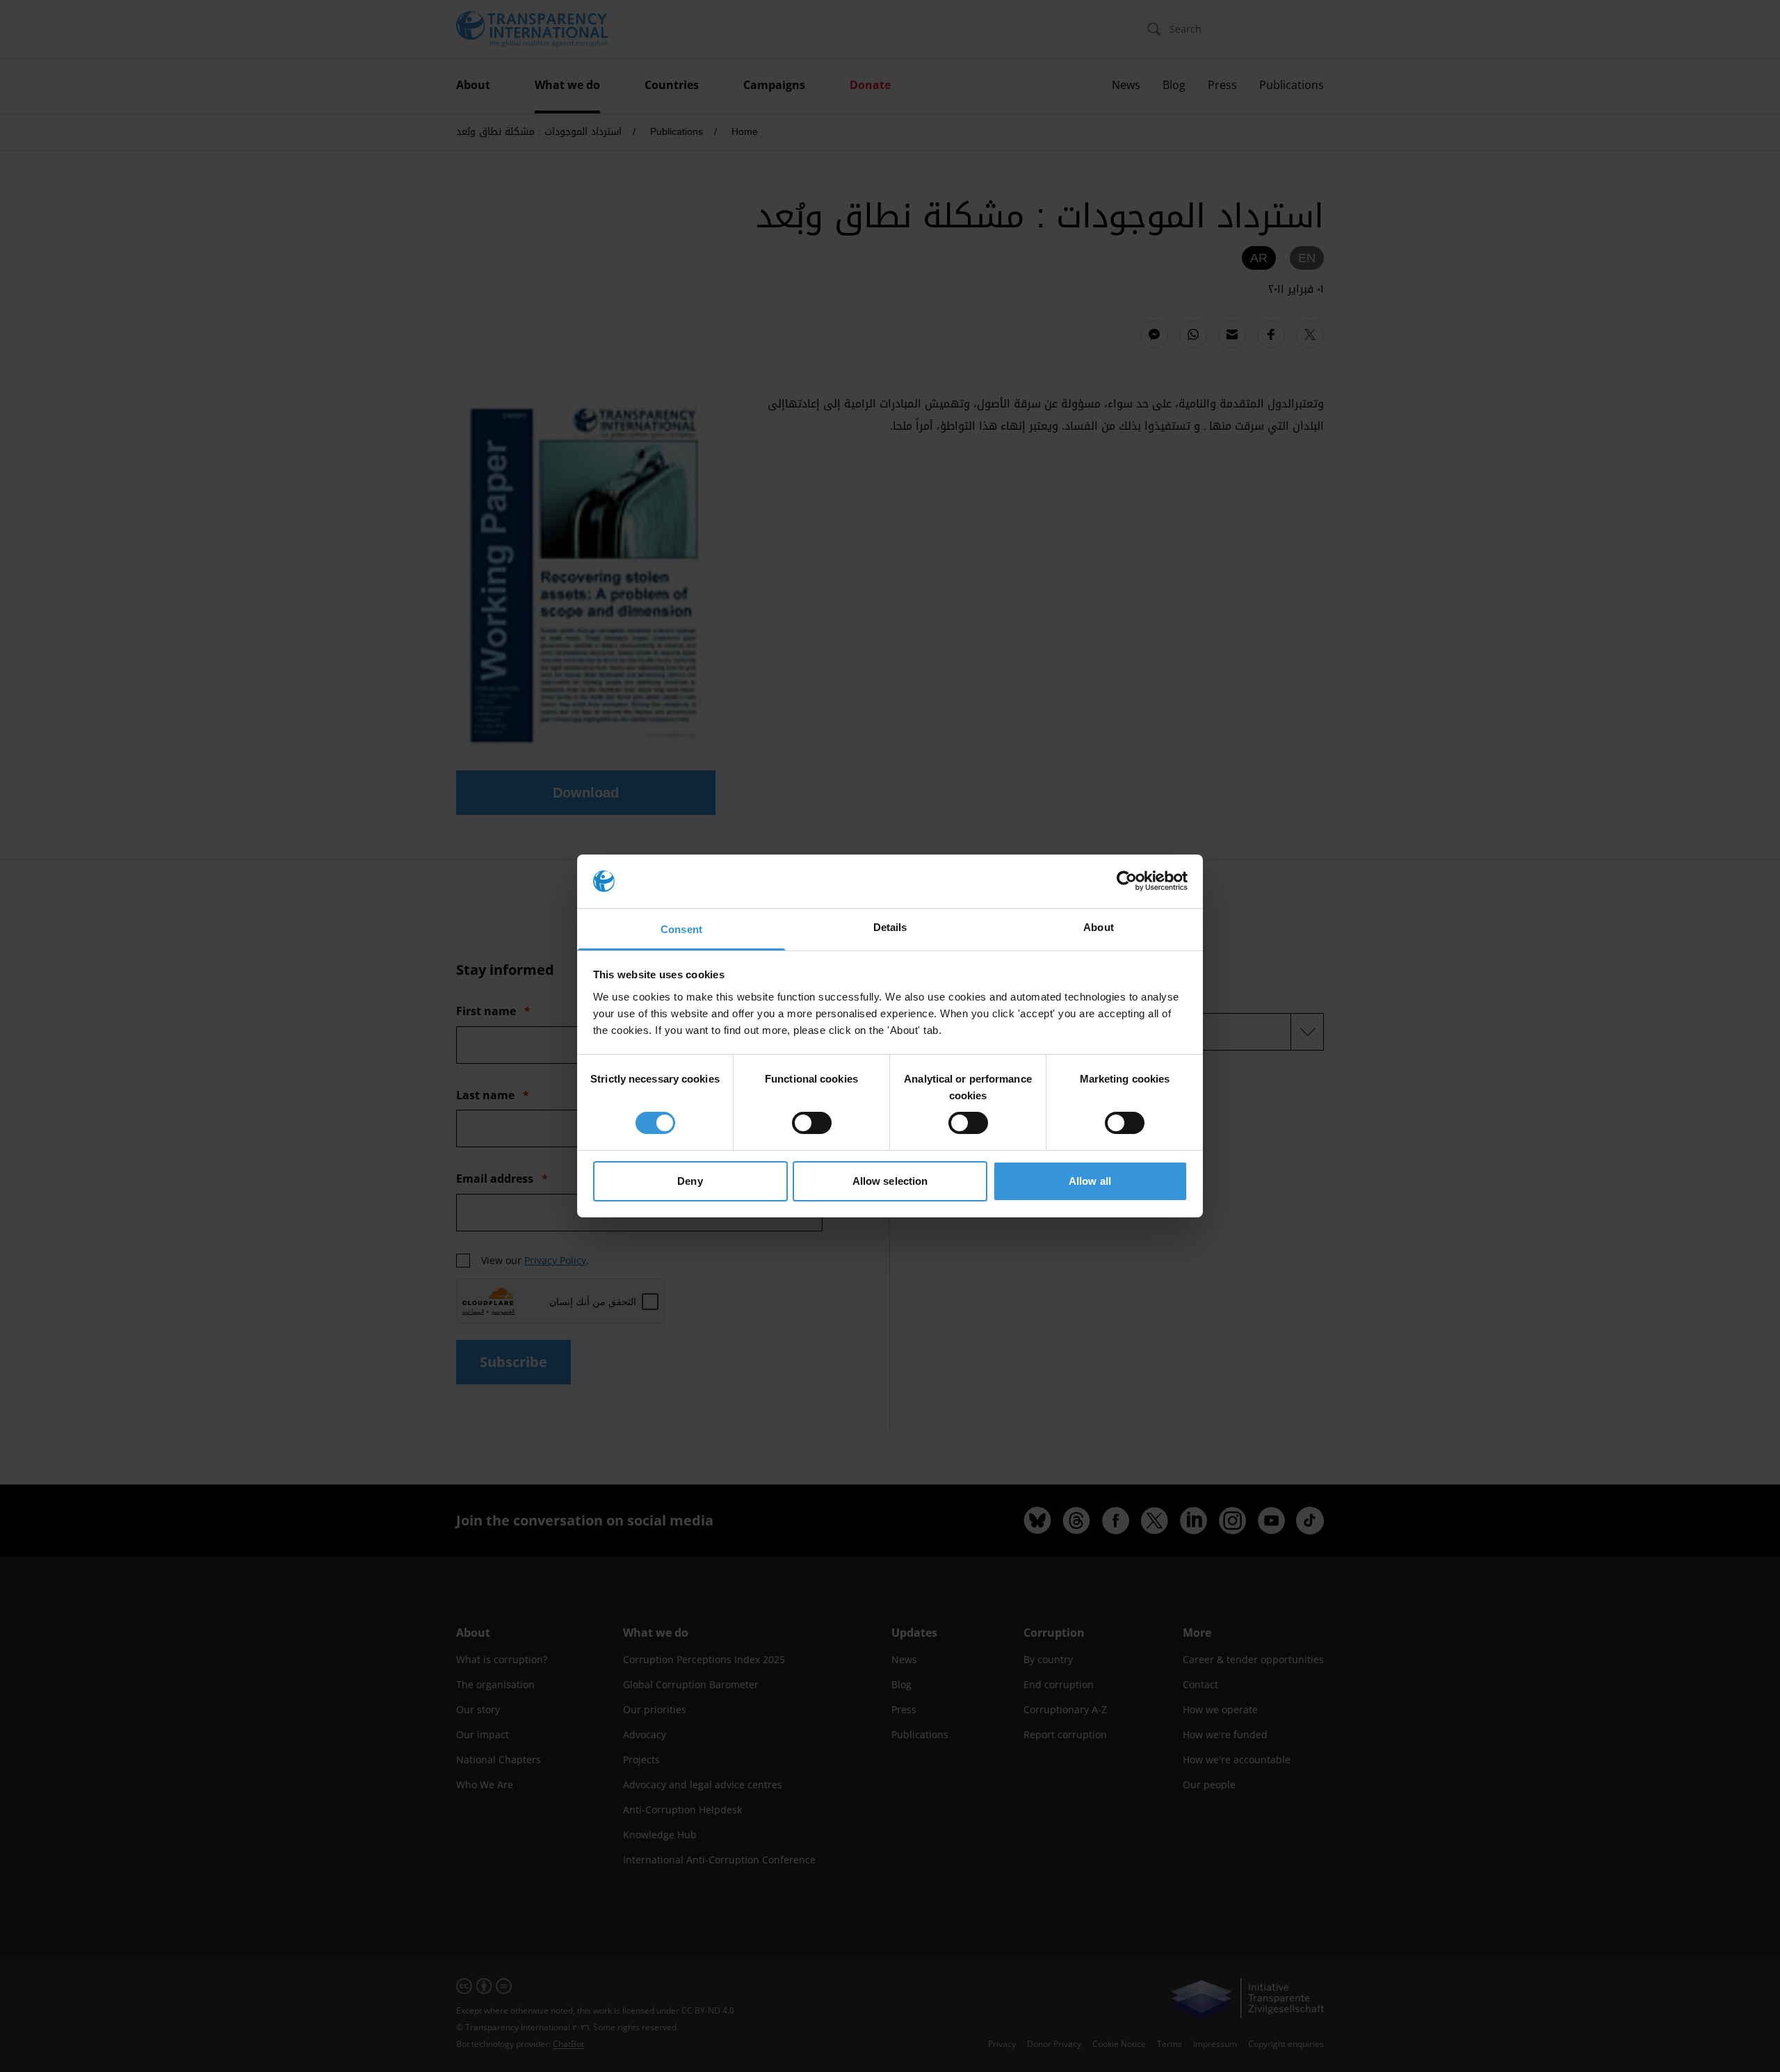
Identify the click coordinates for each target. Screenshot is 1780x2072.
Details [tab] (890, 927)
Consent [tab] (681, 929)
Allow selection (890, 1181)
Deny (690, 1181)
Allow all (1090, 1181)
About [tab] (1099, 927)
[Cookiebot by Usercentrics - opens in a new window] (1127, 881)
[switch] (812, 1123)
